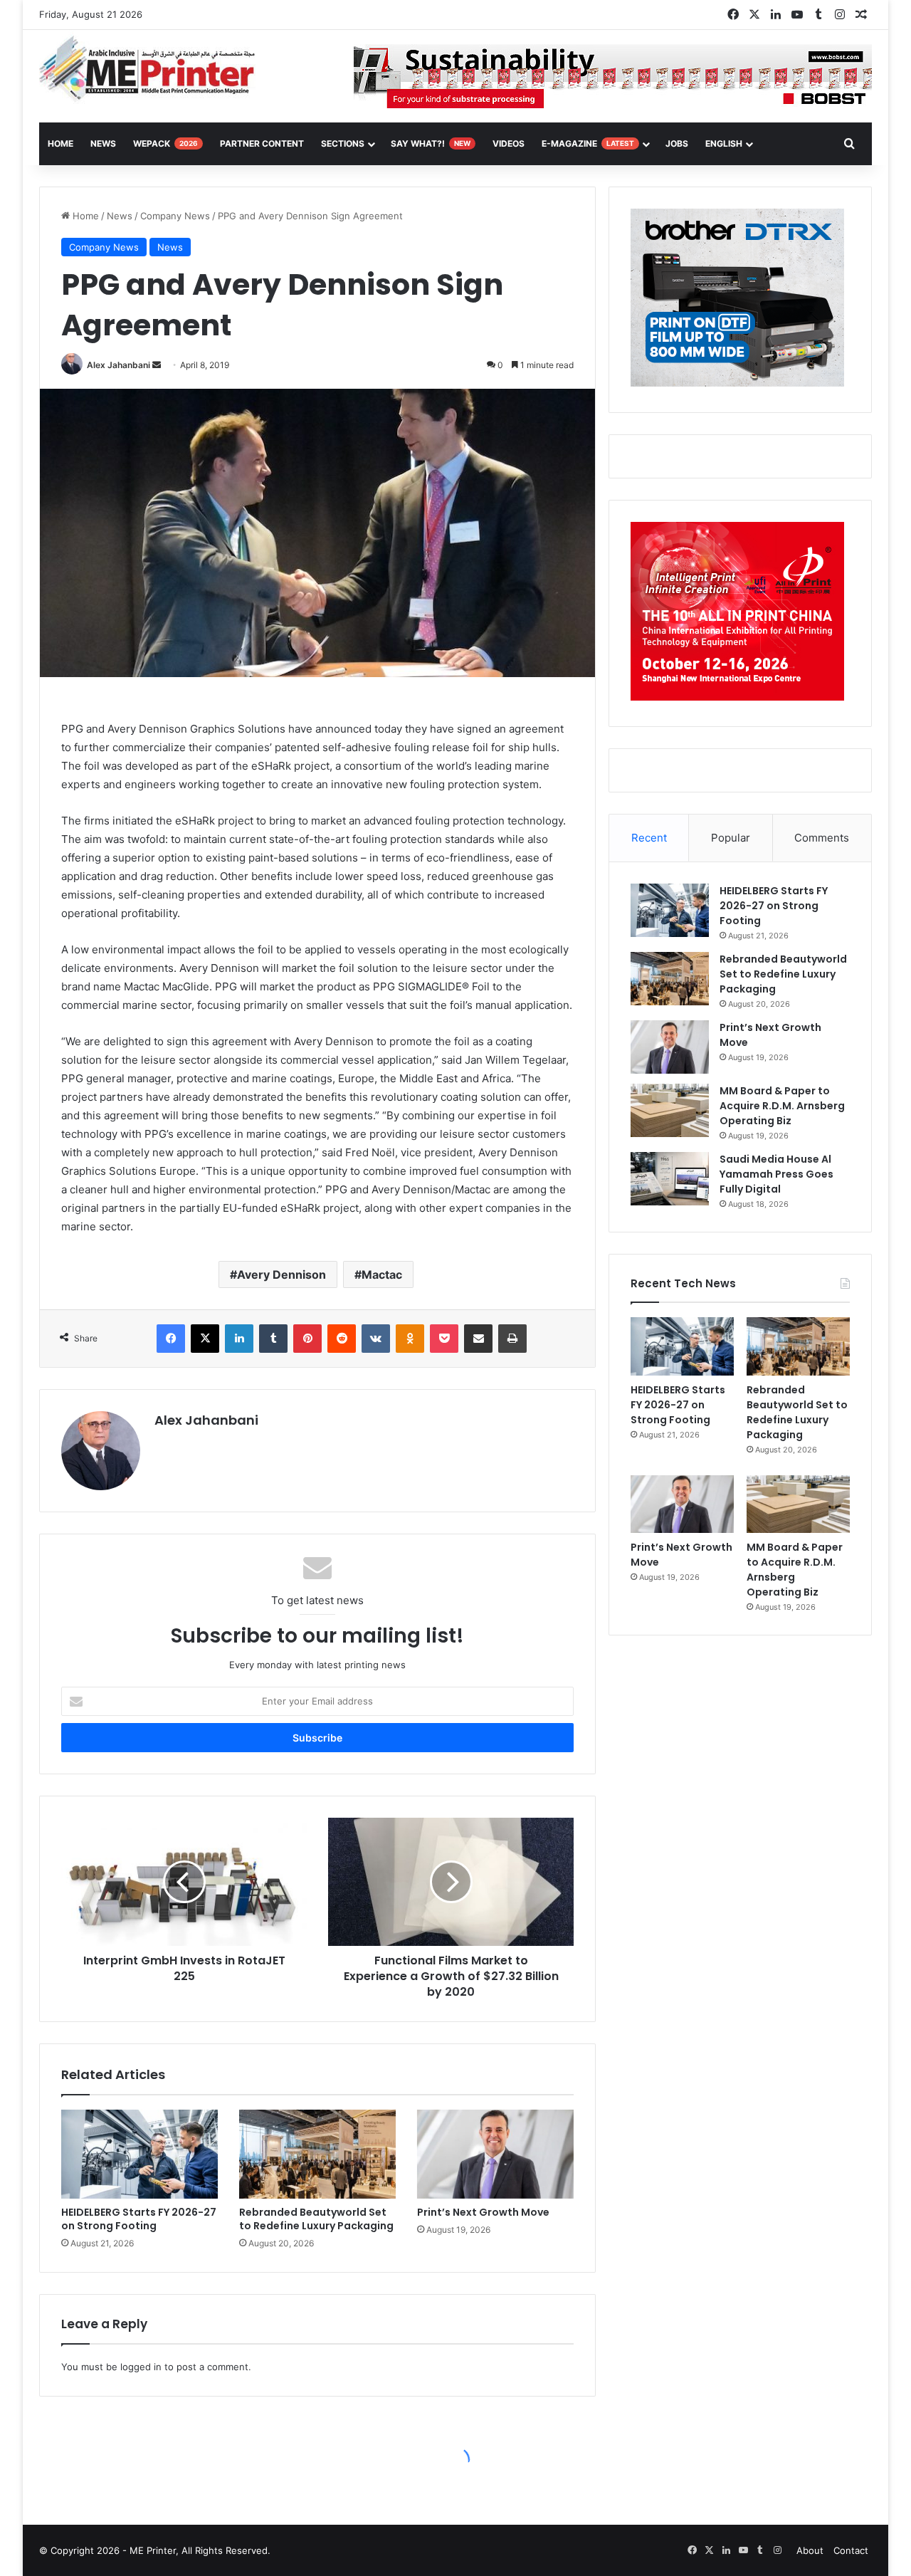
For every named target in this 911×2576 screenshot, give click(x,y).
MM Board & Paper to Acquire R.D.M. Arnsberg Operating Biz (782, 1106)
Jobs (677, 143)
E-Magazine (588, 143)
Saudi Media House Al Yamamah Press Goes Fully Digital (776, 1174)
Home (84, 216)
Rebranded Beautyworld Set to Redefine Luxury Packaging (316, 2219)
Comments (822, 838)
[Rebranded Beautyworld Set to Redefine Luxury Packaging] (317, 2154)
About (810, 2550)
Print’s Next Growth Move (483, 2212)
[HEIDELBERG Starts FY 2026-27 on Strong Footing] (139, 2154)
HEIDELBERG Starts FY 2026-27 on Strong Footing (139, 2219)
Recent (649, 838)
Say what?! (431, 143)
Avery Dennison (281, 1274)
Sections (343, 143)
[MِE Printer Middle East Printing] (155, 69)
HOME (60, 143)
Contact (851, 2550)
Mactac (382, 1274)
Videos (509, 143)
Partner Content (262, 143)
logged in (141, 2367)
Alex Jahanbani (119, 365)
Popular (731, 838)
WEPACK (165, 143)
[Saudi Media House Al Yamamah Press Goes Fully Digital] (670, 1179)
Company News (175, 216)
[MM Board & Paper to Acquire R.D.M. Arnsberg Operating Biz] (670, 1110)
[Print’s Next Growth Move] (495, 2154)
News (103, 143)
